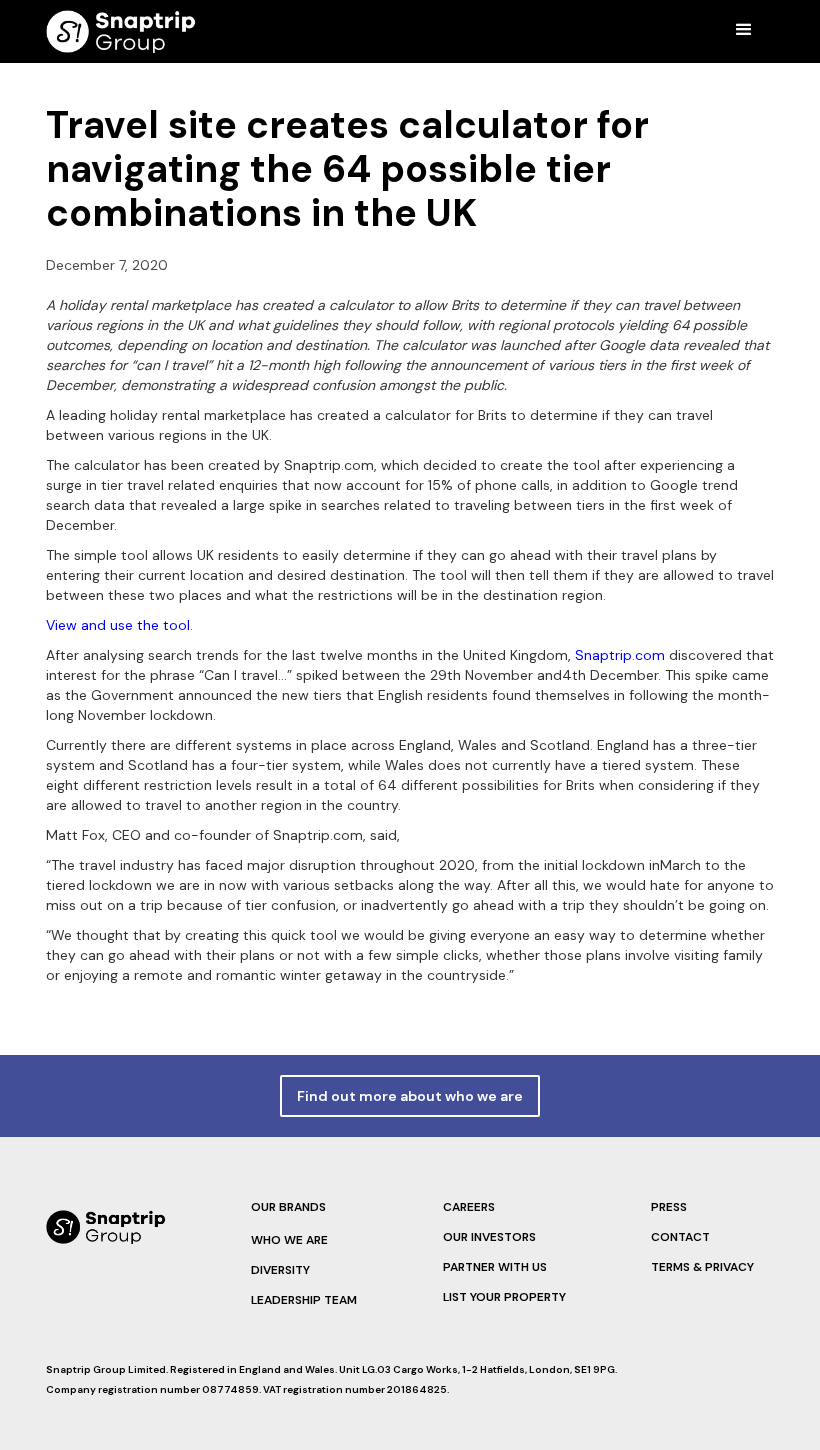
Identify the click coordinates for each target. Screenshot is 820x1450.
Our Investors (489, 1237)
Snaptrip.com (620, 655)
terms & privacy (702, 1267)
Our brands (288, 1207)
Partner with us (495, 1267)
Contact (680, 1237)
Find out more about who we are (410, 1096)
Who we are (289, 1240)
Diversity (280, 1270)
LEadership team (304, 1300)
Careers (469, 1207)
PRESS (669, 1207)
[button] (744, 30)
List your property (504, 1297)
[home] (121, 31)
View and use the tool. (119, 625)
